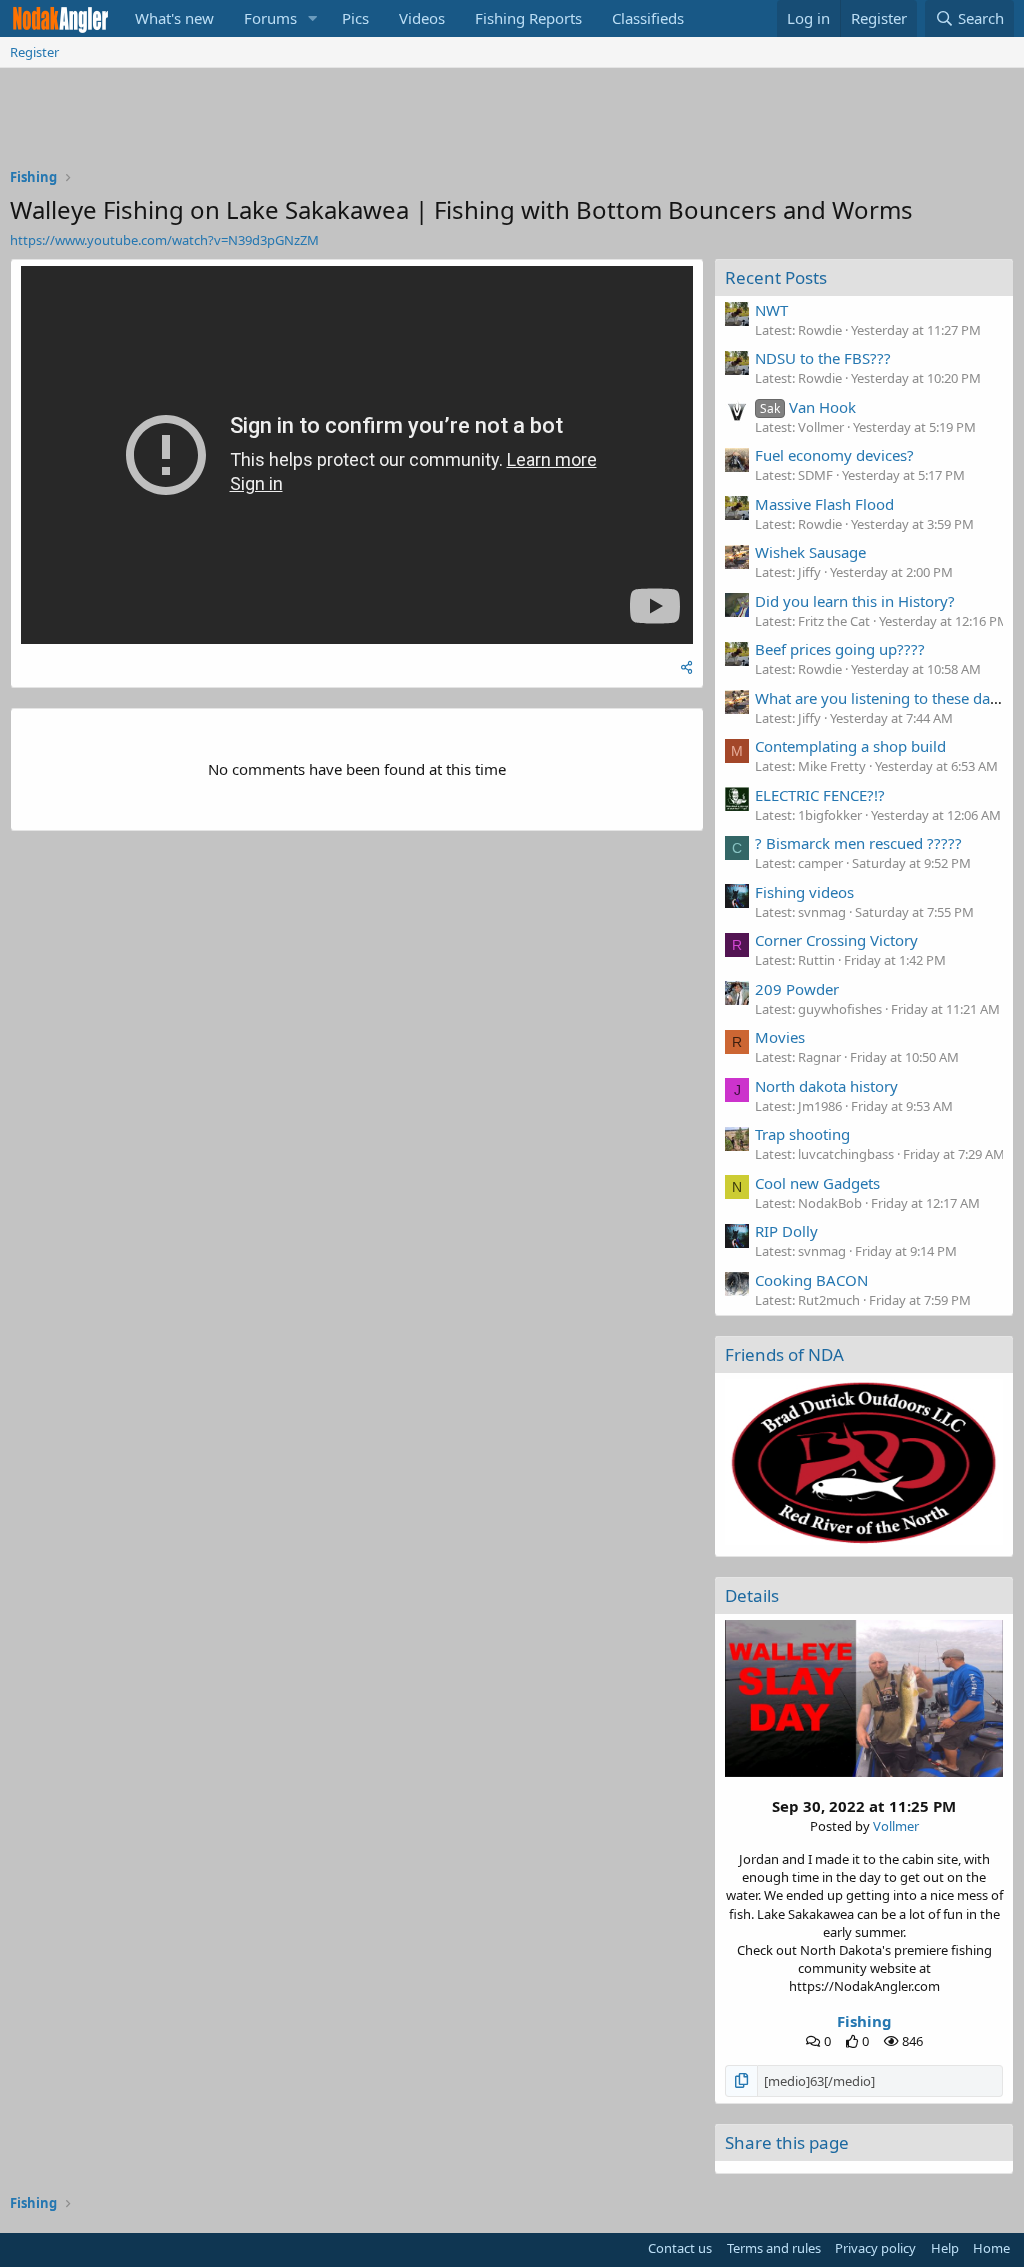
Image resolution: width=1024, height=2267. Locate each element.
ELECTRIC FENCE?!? (820, 795)
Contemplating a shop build (850, 746)
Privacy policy (875, 2248)
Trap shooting (802, 1134)
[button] (313, 18)
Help (945, 2248)
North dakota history (826, 1086)
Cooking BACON (811, 1280)
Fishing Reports (528, 18)
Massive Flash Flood (824, 504)
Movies (780, 1037)
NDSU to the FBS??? (823, 358)
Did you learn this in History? (855, 601)
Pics (355, 18)
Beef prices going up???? (840, 649)
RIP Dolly (786, 1231)
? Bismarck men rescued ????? (858, 843)
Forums (270, 18)
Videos (422, 18)
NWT (771, 310)
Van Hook (808, 407)
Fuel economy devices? (834, 455)
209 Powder (797, 989)
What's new (174, 18)
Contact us (680, 2248)
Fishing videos (804, 892)
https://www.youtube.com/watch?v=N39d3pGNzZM (164, 240)
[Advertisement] (512, 123)
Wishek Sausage (810, 552)
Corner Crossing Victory (836, 940)
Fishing (864, 2021)
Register (34, 52)
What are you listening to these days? (883, 698)
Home (991, 2248)
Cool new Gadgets (817, 1183)
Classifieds (648, 18)
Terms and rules (774, 2248)
